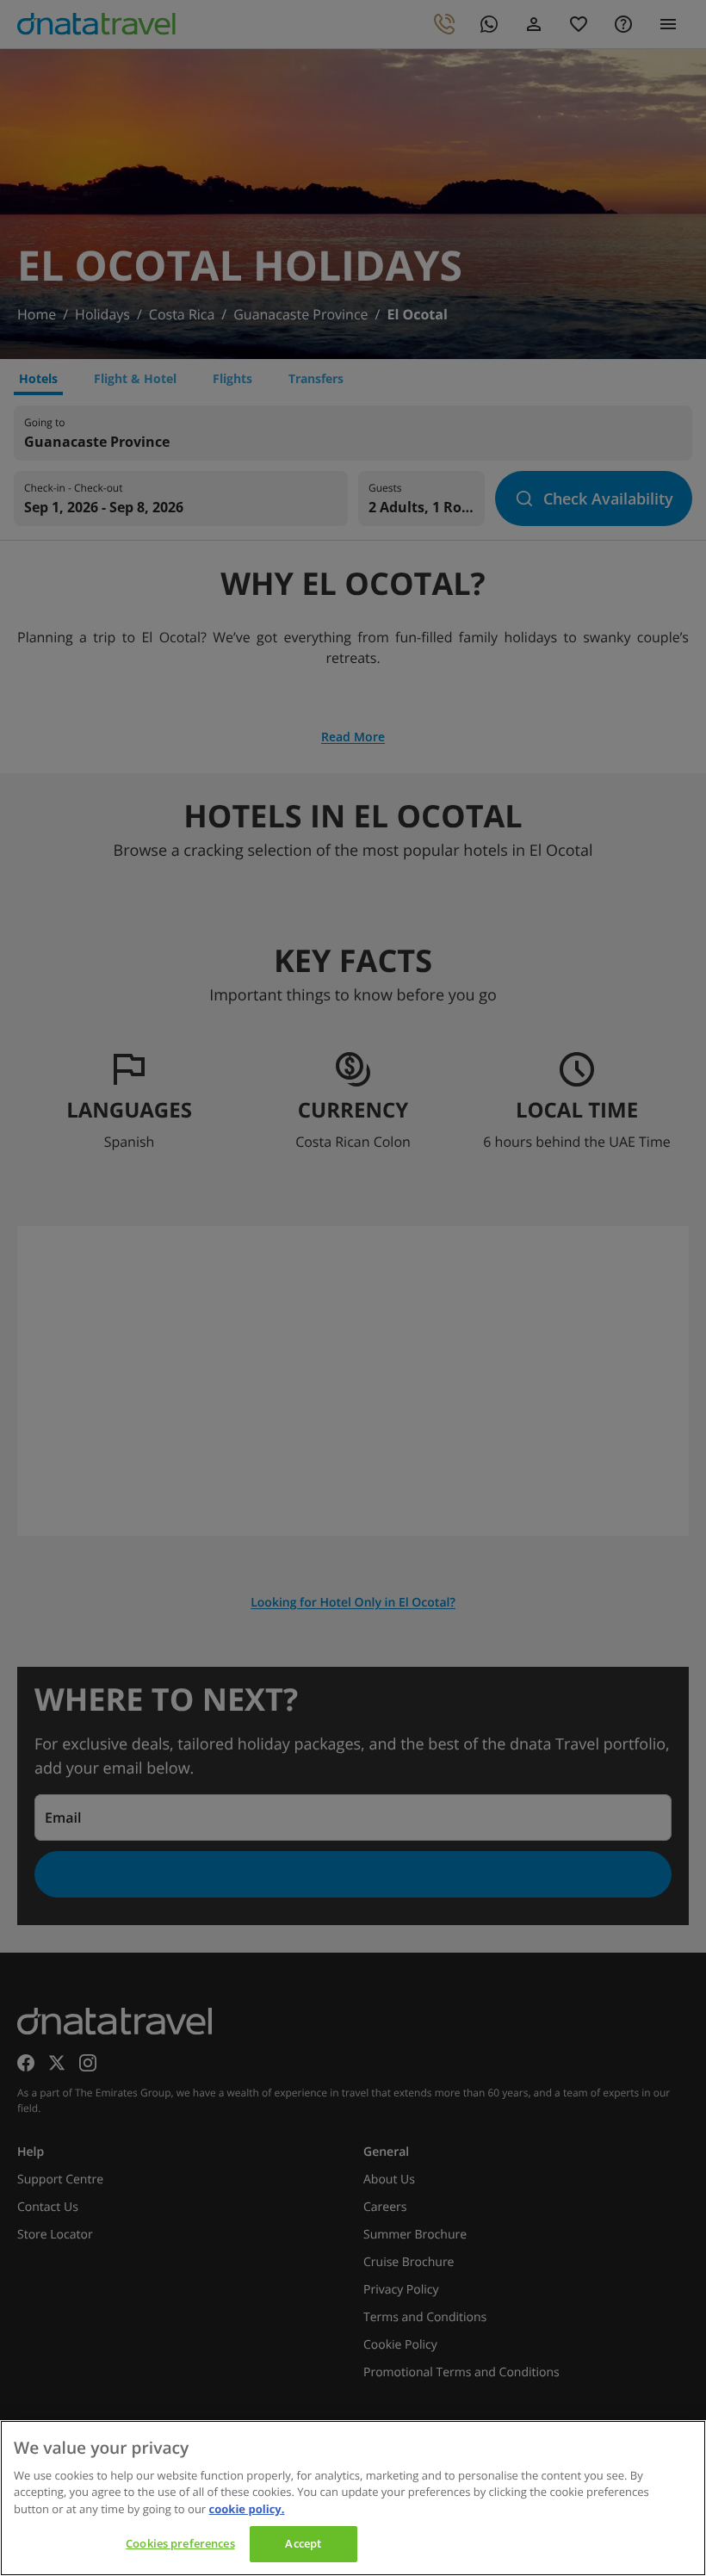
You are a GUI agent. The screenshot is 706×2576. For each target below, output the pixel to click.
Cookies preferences (180, 2543)
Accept (303, 2543)
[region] (353, 2498)
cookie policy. (247, 2509)
